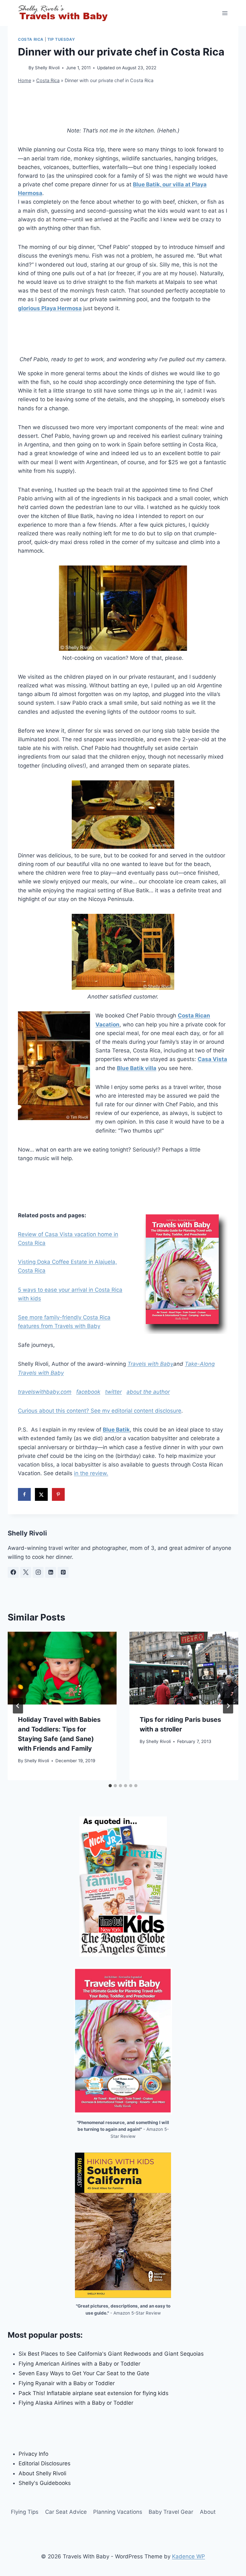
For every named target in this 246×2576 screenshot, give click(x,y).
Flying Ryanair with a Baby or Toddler (67, 2383)
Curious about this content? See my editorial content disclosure (100, 1411)
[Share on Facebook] (24, 1494)
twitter (113, 1392)
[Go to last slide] (18, 1706)
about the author (148, 1392)
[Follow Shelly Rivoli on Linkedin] (51, 1572)
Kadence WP (189, 2556)
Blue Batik (116, 1430)
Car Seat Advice (66, 2512)
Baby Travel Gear (171, 2512)
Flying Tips (25, 2512)
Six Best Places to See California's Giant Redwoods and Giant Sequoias (111, 2354)
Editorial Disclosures (45, 2463)
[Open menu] (225, 13)
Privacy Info (33, 2454)
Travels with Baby (150, 1364)
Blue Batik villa (137, 1068)
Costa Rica (31, 39)
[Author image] (22, 68)
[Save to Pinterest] (58, 1494)
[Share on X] (41, 1494)
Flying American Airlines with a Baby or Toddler (79, 2364)
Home (25, 80)
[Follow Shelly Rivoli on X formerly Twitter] (26, 1572)
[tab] (110, 1786)
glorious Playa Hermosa (50, 308)
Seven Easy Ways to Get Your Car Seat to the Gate (84, 2373)
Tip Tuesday (61, 39)
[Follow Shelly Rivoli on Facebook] (13, 1572)
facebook (88, 1392)
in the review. (91, 1473)
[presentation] (62, 1668)
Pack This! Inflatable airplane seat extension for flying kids (94, 2393)
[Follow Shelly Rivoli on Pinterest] (63, 1572)
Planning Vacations (118, 2512)
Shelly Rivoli (47, 68)
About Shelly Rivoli (42, 2473)
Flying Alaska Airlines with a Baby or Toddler (76, 2403)
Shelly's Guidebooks (45, 2483)
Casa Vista (212, 1059)
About (208, 2512)
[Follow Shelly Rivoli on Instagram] (38, 1572)
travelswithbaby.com (45, 1392)
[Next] (228, 1706)
